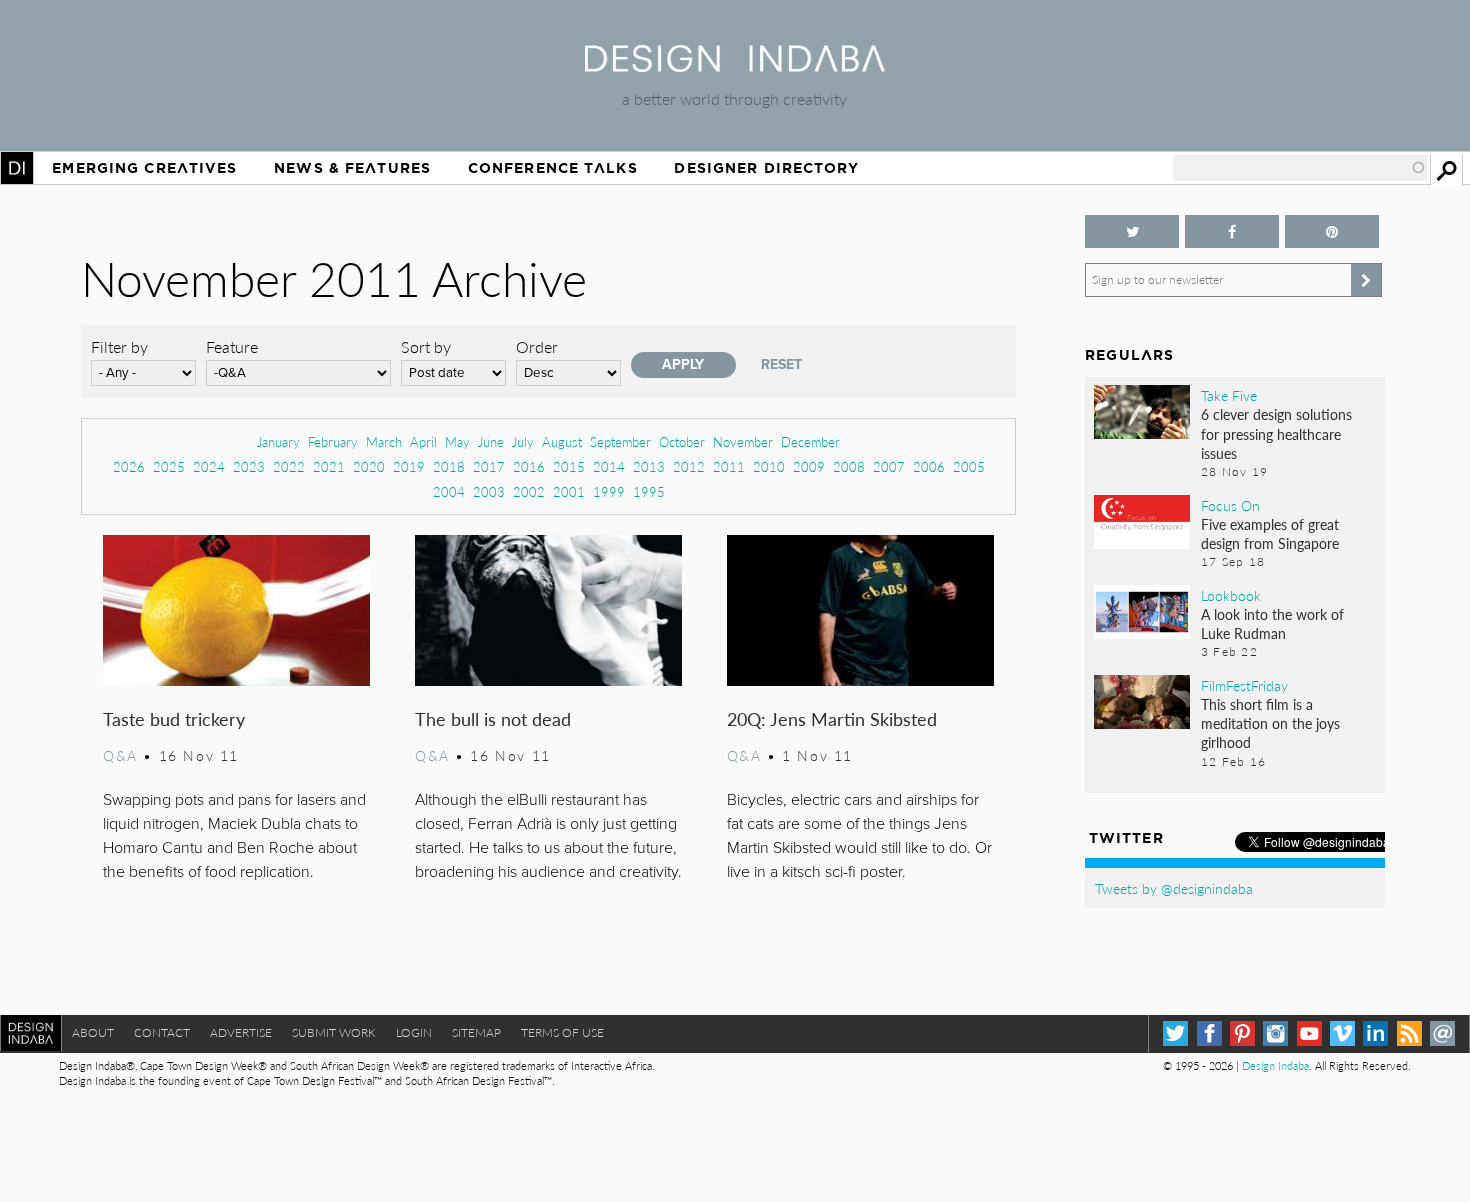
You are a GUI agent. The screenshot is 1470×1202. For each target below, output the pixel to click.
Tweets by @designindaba (1174, 888)
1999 (609, 491)
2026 (129, 466)
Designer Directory (766, 168)
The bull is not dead (493, 718)
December (810, 441)
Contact (162, 1032)
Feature (232, 346)
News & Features (352, 168)
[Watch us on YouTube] (1309, 1033)
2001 (569, 491)
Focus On (1230, 505)
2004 (449, 491)
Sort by (426, 346)
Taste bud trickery (174, 718)
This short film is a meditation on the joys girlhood (1270, 723)
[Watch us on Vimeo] (1342, 1033)
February (333, 441)
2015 (569, 466)
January (278, 441)
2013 (649, 466)
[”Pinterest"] (1332, 231)
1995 (649, 491)
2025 (169, 466)
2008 (849, 466)
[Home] (735, 65)
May (457, 441)
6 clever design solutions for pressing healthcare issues (1276, 433)
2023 (249, 466)
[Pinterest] (1242, 1033)
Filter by (119, 346)
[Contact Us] (1442, 1033)
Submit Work (334, 1032)
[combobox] (1300, 168)
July (523, 441)
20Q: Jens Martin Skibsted (832, 718)
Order (537, 346)
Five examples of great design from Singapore (1270, 533)
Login (414, 1032)
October (682, 441)
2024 (209, 466)
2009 (809, 466)
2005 (969, 466)
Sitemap (476, 1032)
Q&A (120, 755)
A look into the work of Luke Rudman (1272, 623)
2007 (889, 466)
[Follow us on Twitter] (1132, 231)
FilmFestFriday (1244, 685)
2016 (529, 466)
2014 (609, 466)
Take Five (1229, 395)
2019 (409, 466)
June (491, 441)
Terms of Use (562, 1032)
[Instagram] (1275, 1033)
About (93, 1032)
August (562, 441)
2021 (329, 466)
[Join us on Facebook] (1232, 231)
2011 (729, 466)
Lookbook (1231, 595)
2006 (929, 466)
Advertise (241, 1032)
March (384, 441)
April (423, 441)
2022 (289, 466)
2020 (369, 466)
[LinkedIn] (1375, 1033)
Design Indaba (1275, 1065)
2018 (449, 466)
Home (17, 168)
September (620, 441)
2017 (489, 466)
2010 (769, 466)
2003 (489, 491)
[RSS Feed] (1409, 1033)
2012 (689, 466)
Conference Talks (553, 168)
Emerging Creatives (144, 168)
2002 (529, 491)
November (743, 441)
